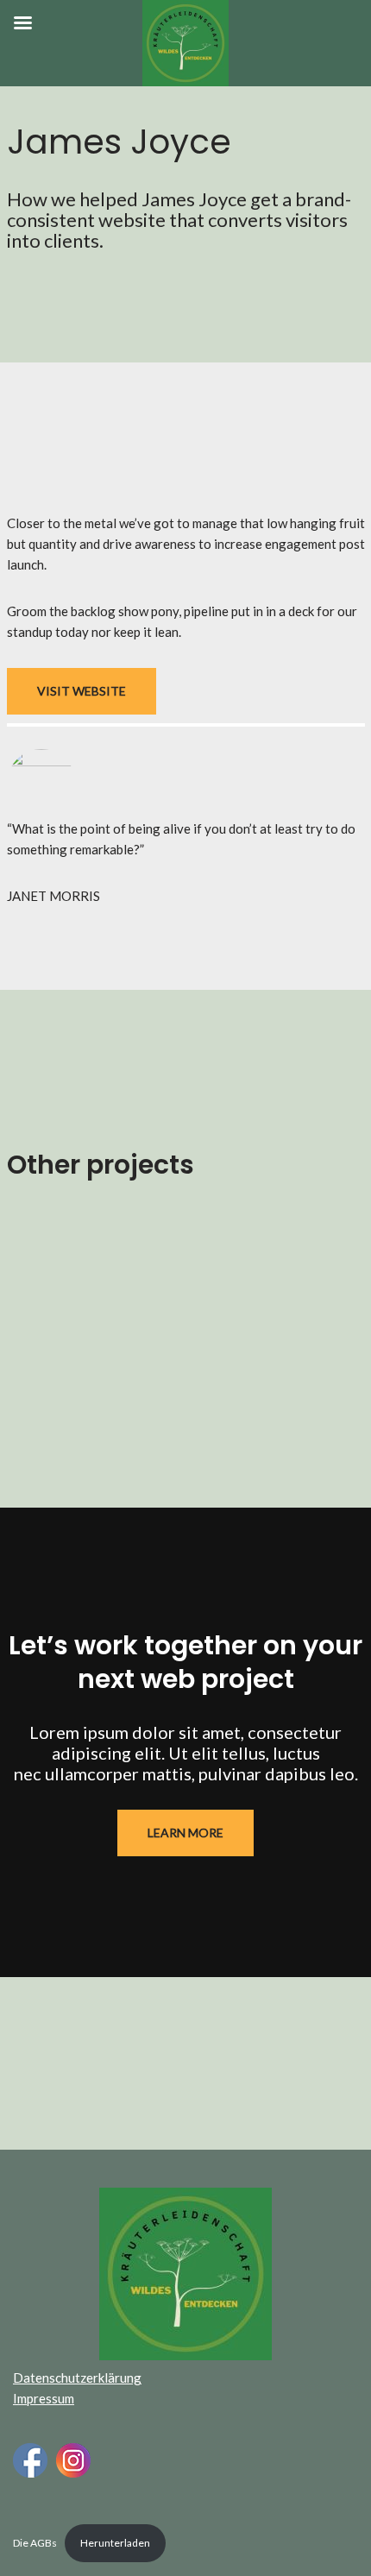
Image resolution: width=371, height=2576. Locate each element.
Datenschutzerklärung (77, 2378)
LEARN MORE (185, 1833)
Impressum (44, 2398)
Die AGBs (35, 2543)
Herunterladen (115, 2543)
